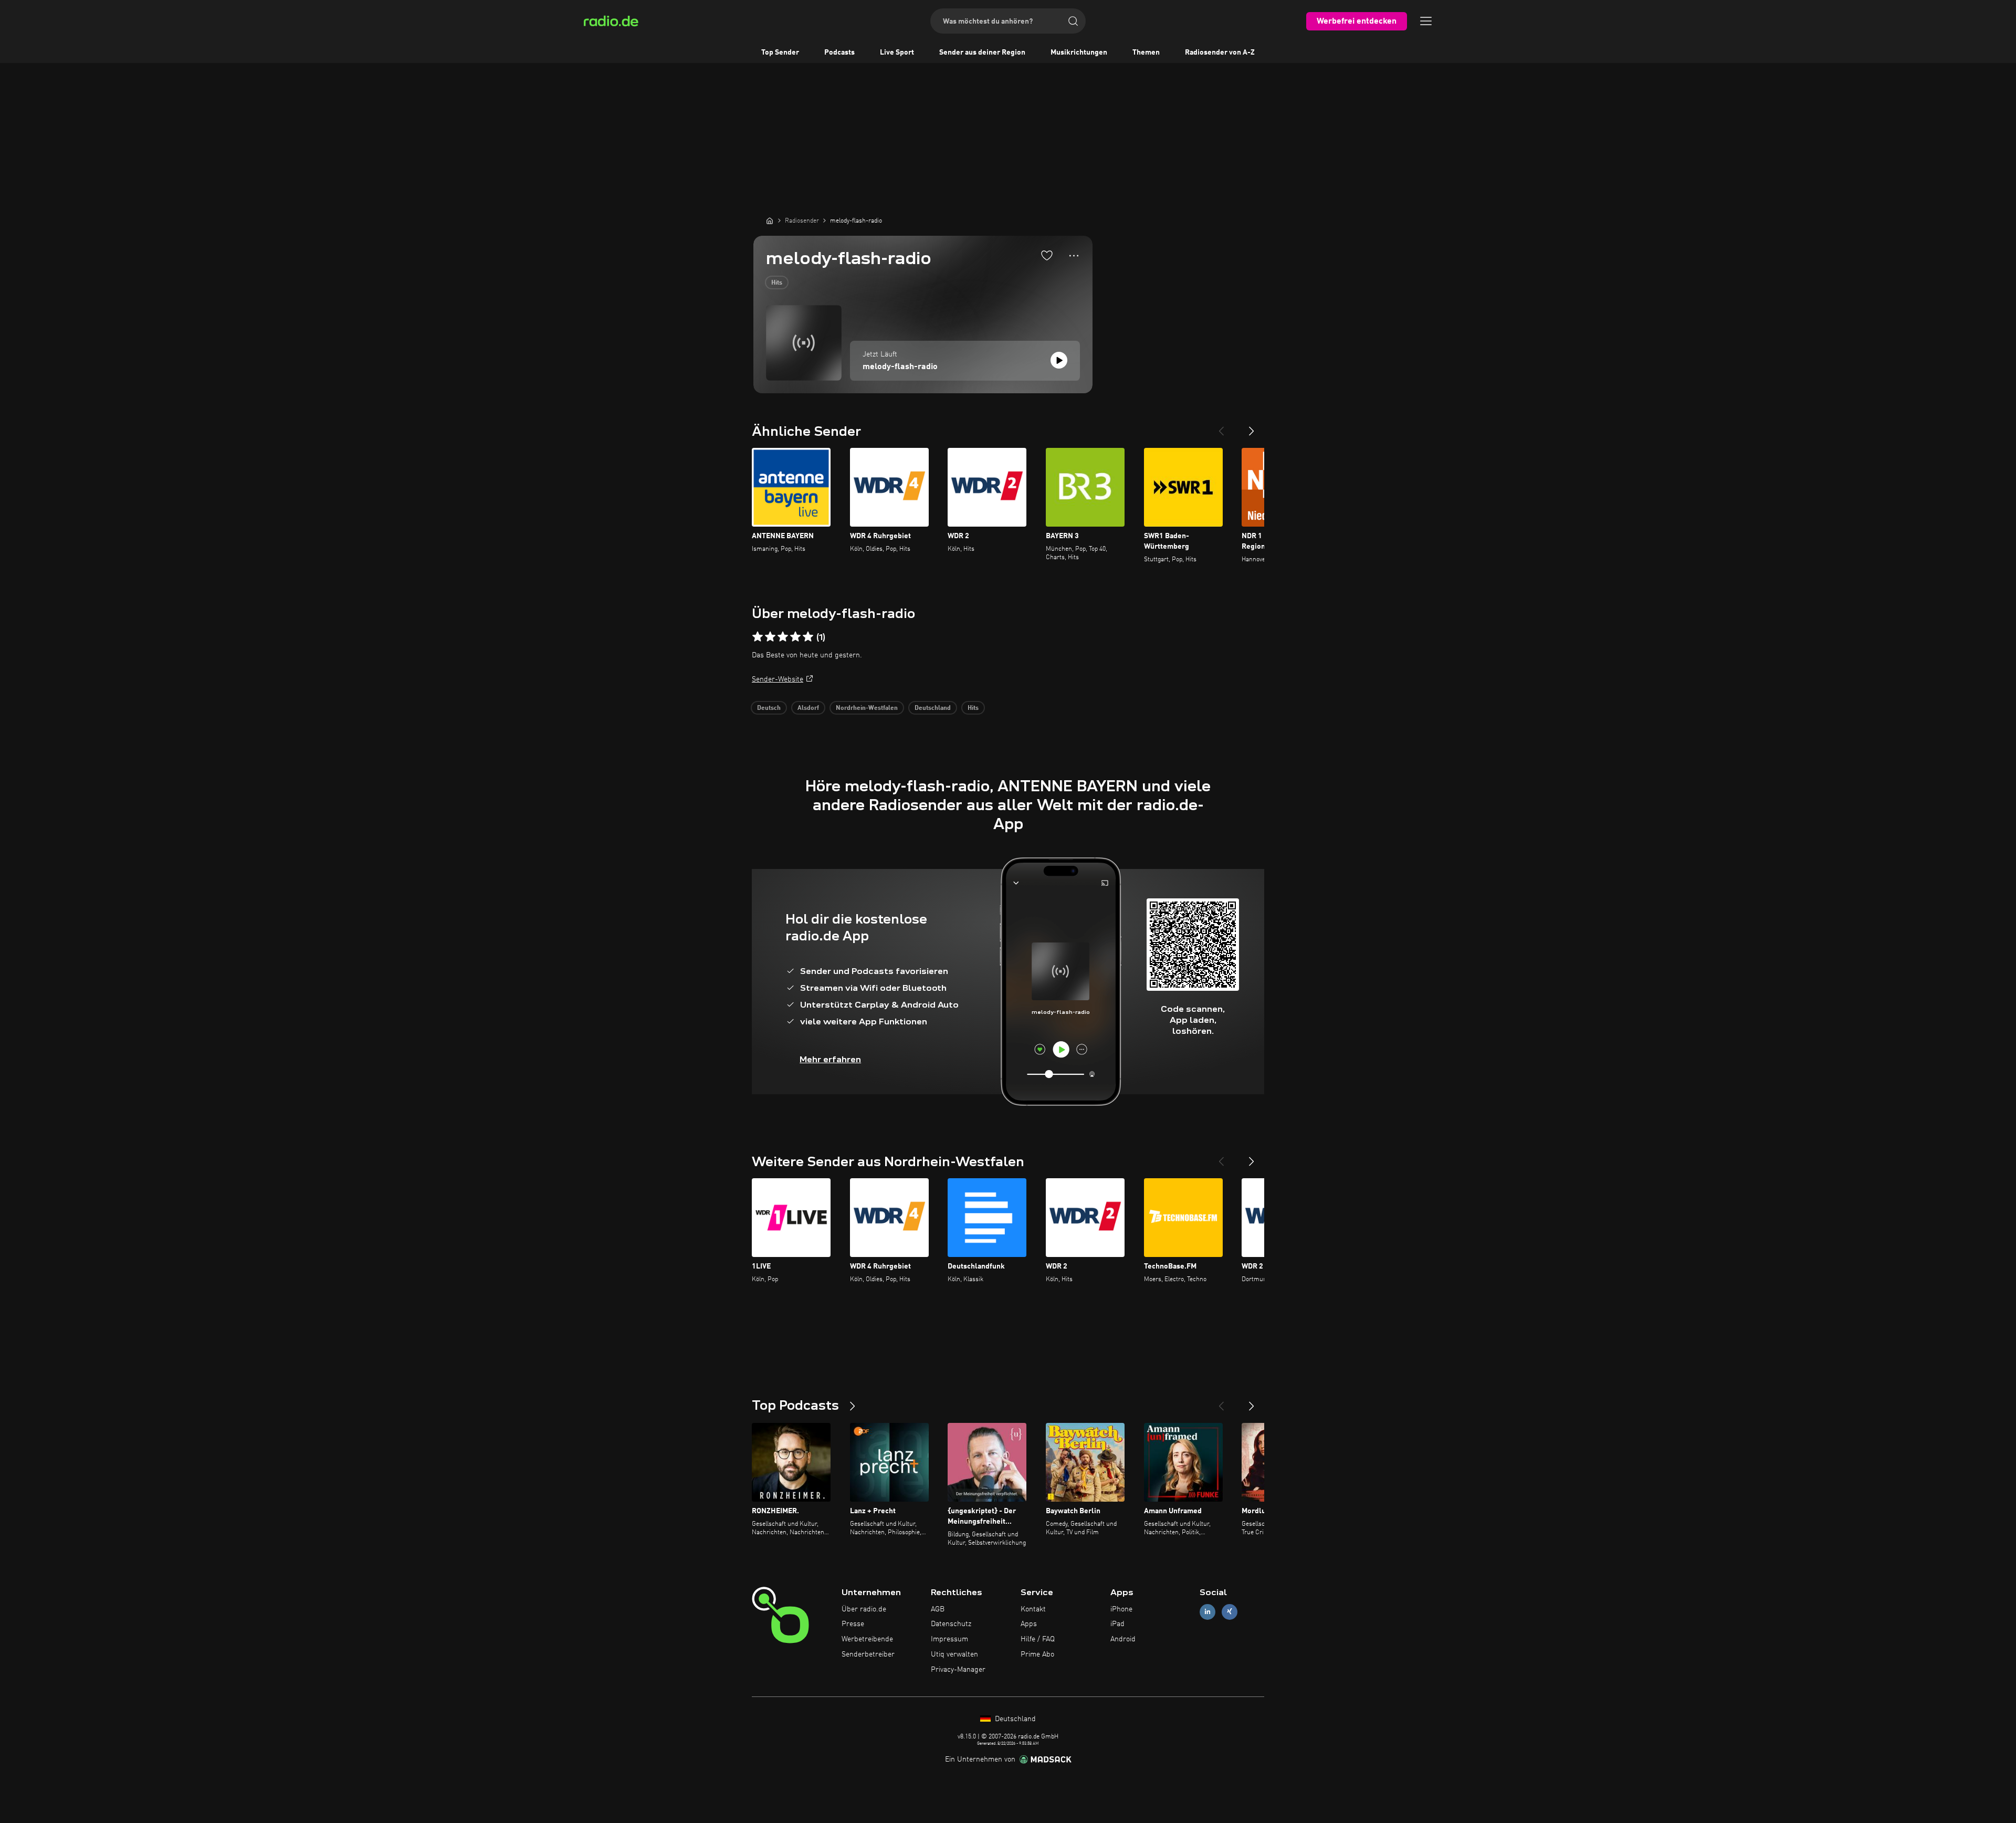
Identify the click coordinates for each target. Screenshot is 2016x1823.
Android (1123, 1639)
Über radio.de (864, 1609)
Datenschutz (951, 1624)
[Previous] (1221, 427)
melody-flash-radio (900, 367)
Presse (853, 1624)
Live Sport (897, 53)
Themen (1146, 53)
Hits (777, 283)
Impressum (949, 1639)
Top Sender (780, 53)
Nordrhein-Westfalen (867, 708)
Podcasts (839, 53)
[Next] (1252, 427)
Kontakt (1033, 1609)
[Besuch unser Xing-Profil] (1230, 1612)
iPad (1117, 1624)
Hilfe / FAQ (1038, 1639)
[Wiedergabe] (1059, 360)
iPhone (1121, 1609)
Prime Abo (1037, 1654)
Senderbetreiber (868, 1654)
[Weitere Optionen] (1074, 256)
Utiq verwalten (954, 1654)
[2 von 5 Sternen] (770, 637)
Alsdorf (808, 708)
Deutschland (933, 708)
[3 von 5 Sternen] (783, 637)
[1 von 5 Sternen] (758, 637)
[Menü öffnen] (1426, 21)
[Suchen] (1073, 21)
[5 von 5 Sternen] (808, 637)
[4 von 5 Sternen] (795, 637)
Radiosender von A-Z (1220, 53)
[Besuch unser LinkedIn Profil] (1207, 1612)
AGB (938, 1609)
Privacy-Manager (958, 1670)
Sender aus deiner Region (982, 53)
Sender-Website (778, 679)
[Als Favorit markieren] (1047, 255)
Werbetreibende (867, 1639)
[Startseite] (770, 221)
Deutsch (769, 708)
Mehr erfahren (830, 1059)
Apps (1029, 1624)
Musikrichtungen (1079, 53)
